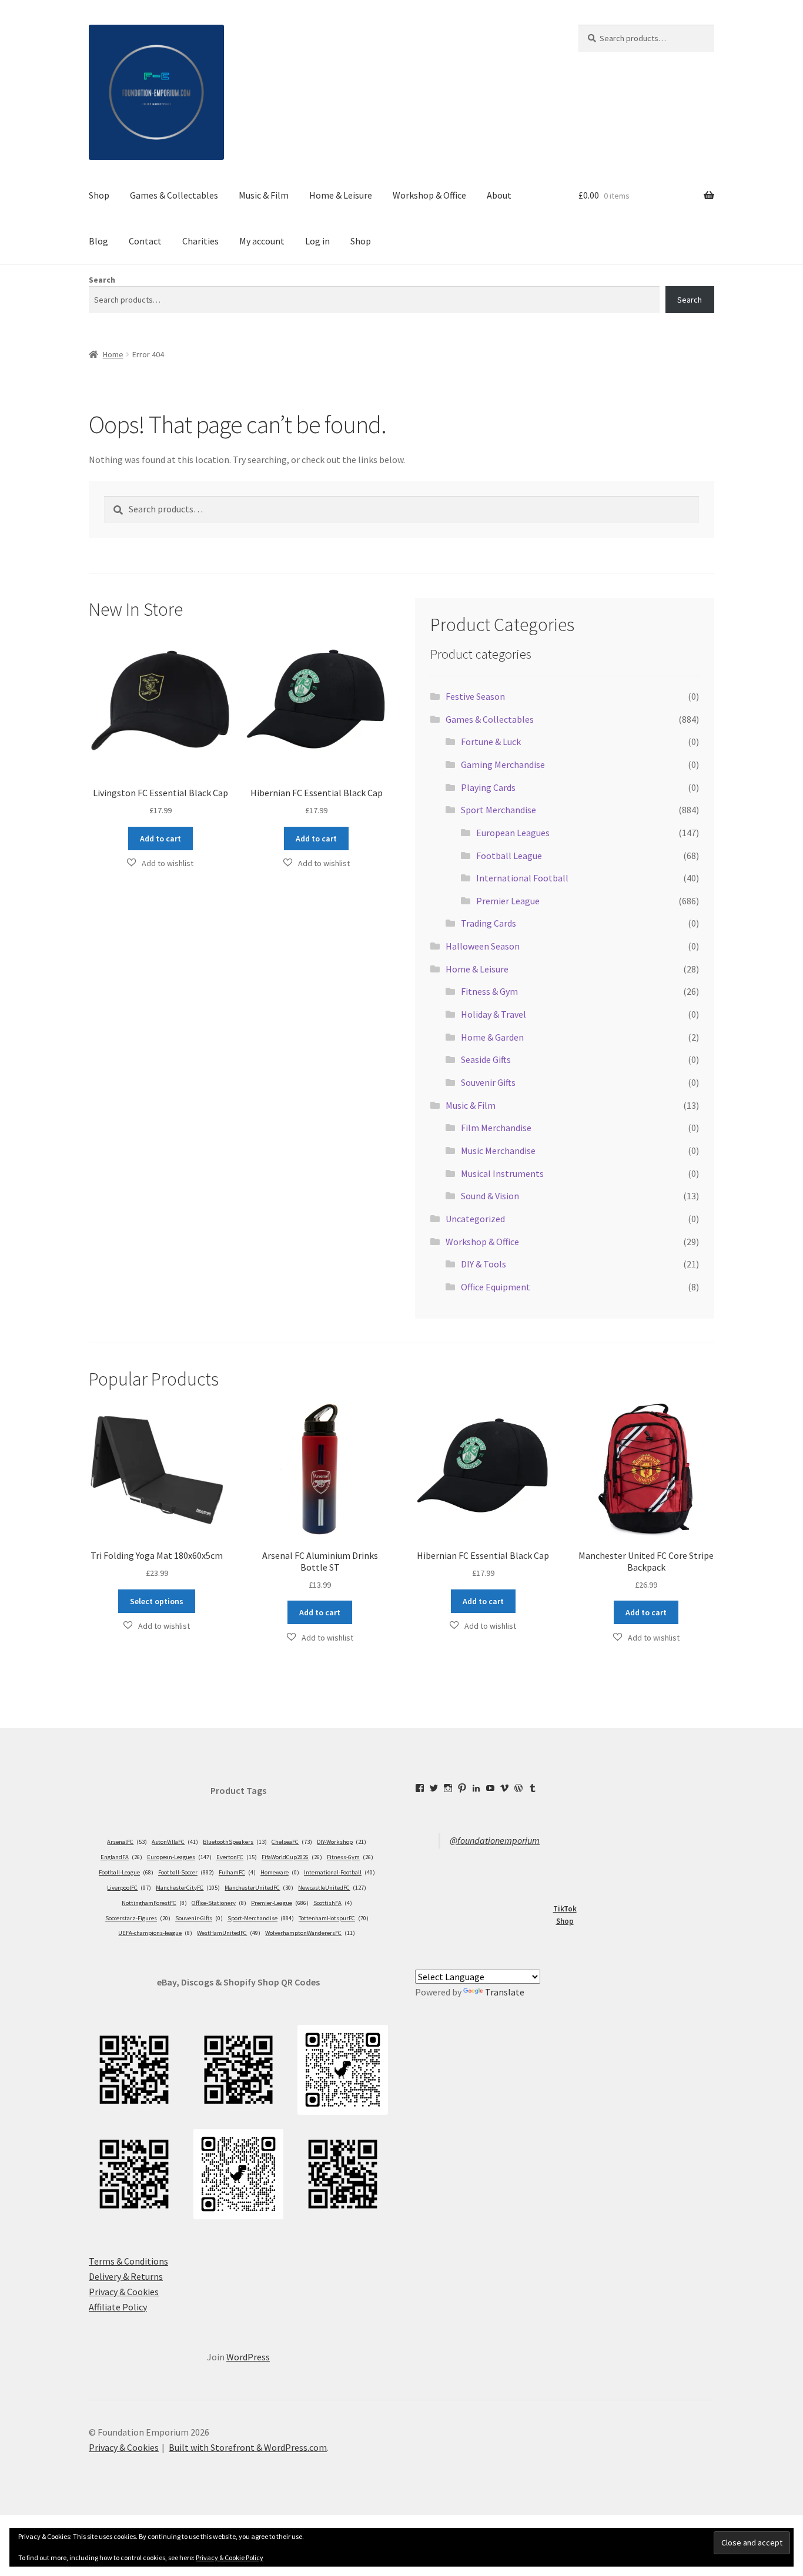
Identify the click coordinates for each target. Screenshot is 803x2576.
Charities (200, 241)
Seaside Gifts (486, 1059)
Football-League (126, 1872)
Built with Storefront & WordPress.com (248, 2447)
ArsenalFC (127, 1842)
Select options (157, 1601)
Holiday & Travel (493, 1014)
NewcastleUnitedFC (332, 1888)
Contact (145, 241)
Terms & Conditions (128, 2261)
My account (262, 241)
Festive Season (475, 696)
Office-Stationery (219, 1903)
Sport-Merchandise (261, 1918)
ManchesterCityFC (188, 1888)
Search (102, 280)
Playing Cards (488, 787)
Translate (505, 1992)
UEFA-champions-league (155, 1933)
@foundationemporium (495, 1840)
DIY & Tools (484, 1264)
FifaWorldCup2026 (292, 1857)
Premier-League (280, 1903)
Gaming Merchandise (503, 764)
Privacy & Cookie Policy (230, 2557)
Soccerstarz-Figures (138, 1918)
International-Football (339, 1872)
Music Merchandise (498, 1151)
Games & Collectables (174, 195)
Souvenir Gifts (488, 1082)
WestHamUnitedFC (229, 1933)
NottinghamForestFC (154, 1903)
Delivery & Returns (126, 2276)
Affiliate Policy (118, 2307)
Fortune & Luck (491, 742)
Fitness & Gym (489, 991)
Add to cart (160, 838)
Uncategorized (475, 1219)
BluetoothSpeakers (235, 1842)
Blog (98, 241)
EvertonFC (237, 1857)
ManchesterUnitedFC (259, 1888)
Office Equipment (496, 1287)
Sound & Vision (490, 1196)
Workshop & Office (429, 195)
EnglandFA (121, 1857)
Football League (509, 856)
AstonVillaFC (175, 1842)
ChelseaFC (292, 1842)
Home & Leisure (341, 195)
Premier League (508, 901)
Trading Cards (489, 923)
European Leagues (513, 833)
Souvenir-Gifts (199, 1918)
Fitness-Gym (350, 1857)
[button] (160, 863)
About (499, 195)
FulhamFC (237, 1872)
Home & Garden (492, 1037)
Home (113, 354)
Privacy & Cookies (124, 2292)
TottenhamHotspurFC (334, 1918)
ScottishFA (333, 1903)
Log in (317, 241)
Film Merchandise (496, 1128)
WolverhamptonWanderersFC (310, 1933)
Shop (99, 195)
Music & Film (264, 195)
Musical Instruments (502, 1173)
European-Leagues (179, 1857)
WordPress (248, 2357)
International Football (522, 878)
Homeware (280, 1872)
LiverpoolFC (129, 1888)
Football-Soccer (186, 1872)
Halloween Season (483, 946)
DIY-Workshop (342, 1842)
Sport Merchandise (498, 810)
